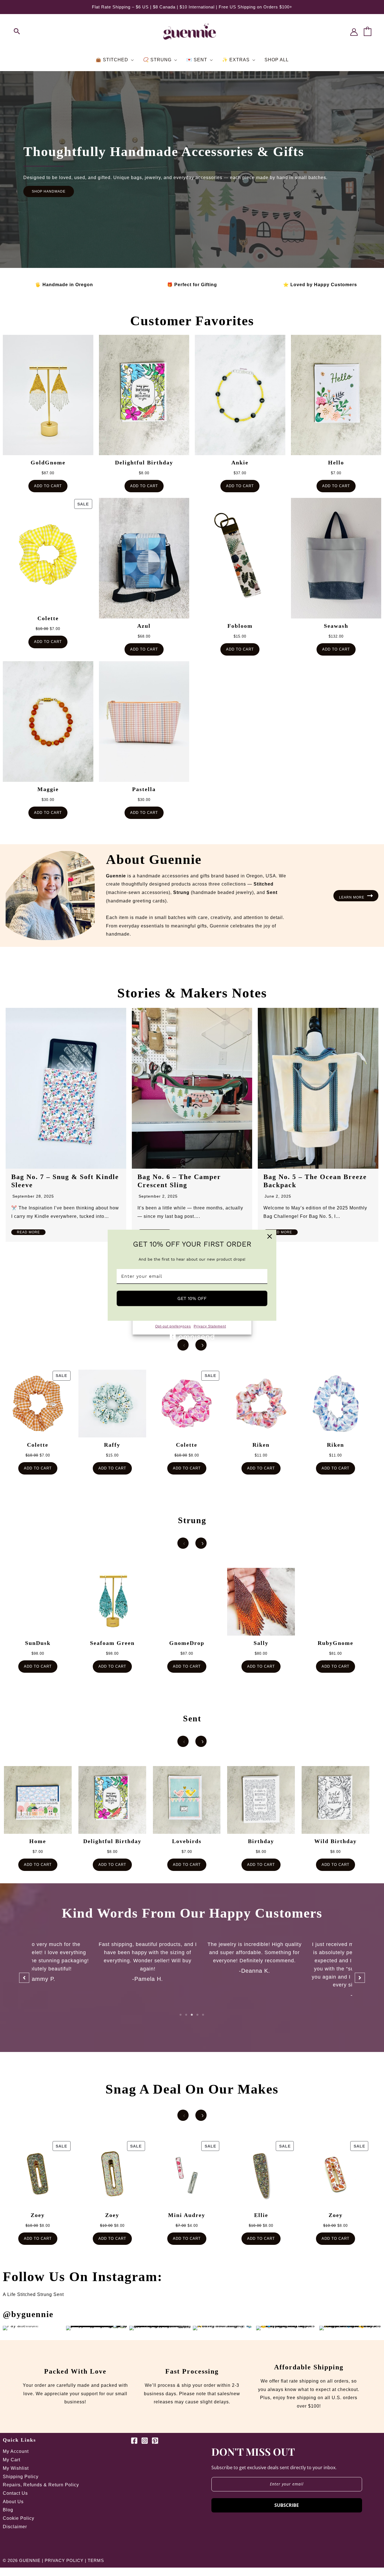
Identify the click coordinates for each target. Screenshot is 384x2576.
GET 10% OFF (192, 1298)
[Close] (270, 1236)
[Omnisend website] (192, 1334)
